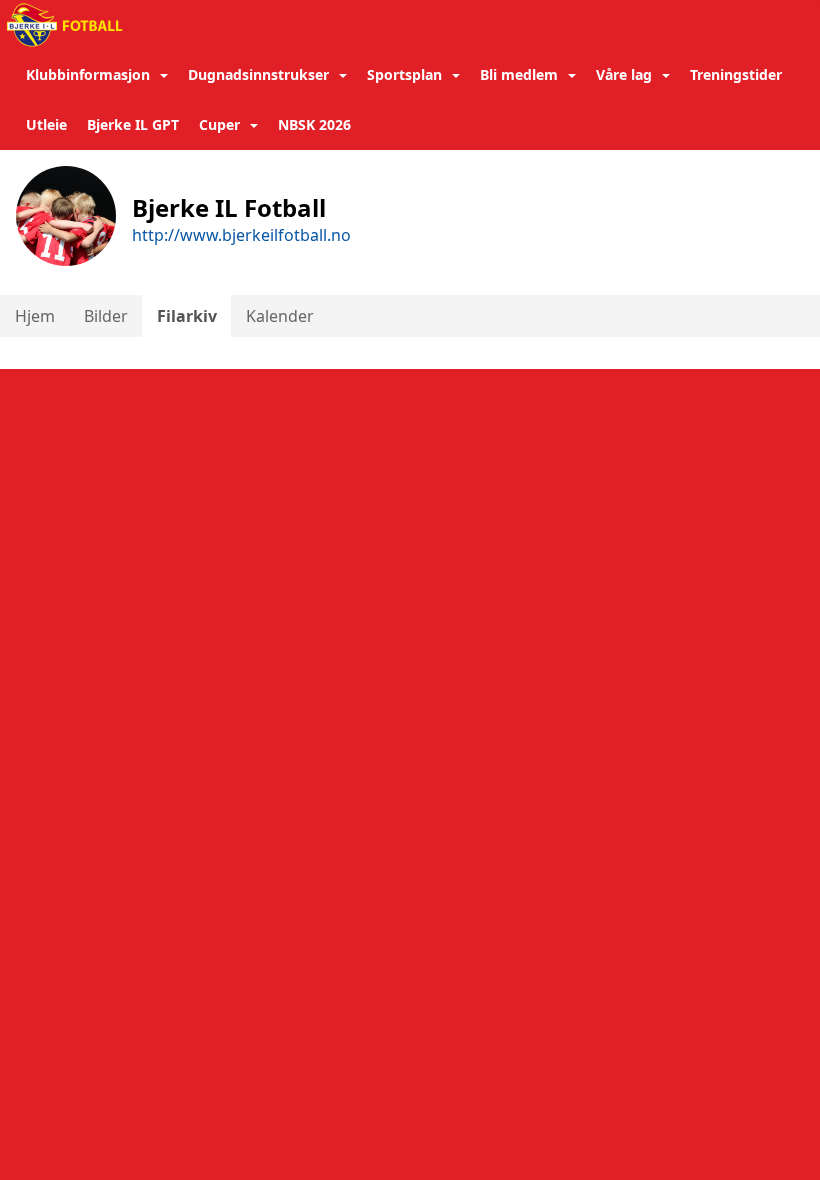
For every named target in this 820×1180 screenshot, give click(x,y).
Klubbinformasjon (88, 74)
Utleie (46, 124)
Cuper (219, 124)
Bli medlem (519, 74)
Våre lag (624, 74)
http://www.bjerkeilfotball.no (241, 235)
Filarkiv (187, 316)
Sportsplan (404, 74)
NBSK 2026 (314, 124)
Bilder (106, 316)
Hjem (35, 316)
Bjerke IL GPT (133, 124)
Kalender (280, 316)
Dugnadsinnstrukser (258, 74)
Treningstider (736, 74)
